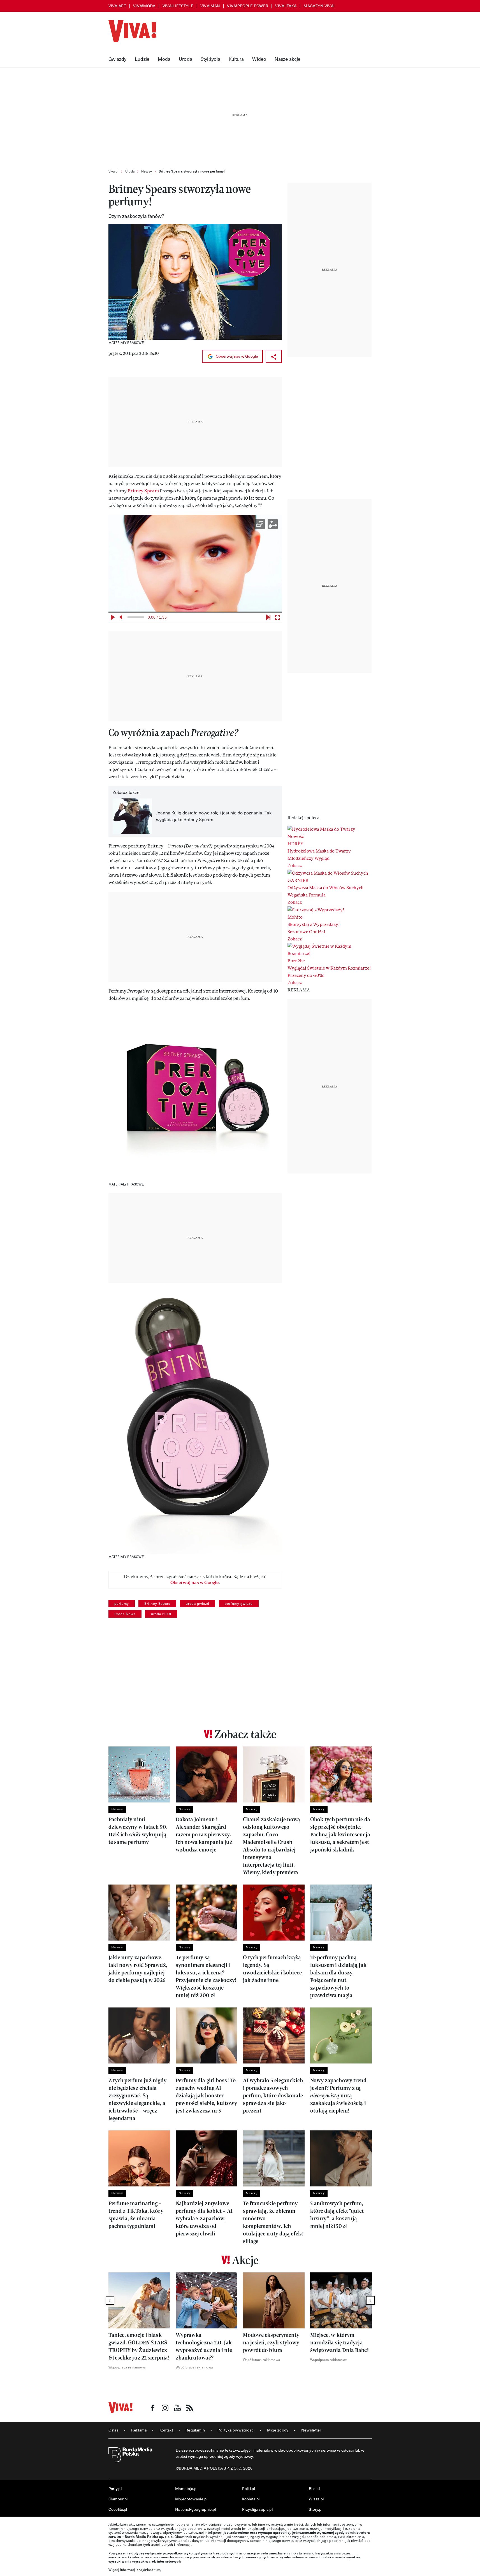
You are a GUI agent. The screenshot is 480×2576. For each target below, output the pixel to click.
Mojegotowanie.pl (191, 2499)
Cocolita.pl (118, 2509)
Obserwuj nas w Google (236, 356)
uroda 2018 (161, 1614)
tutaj (158, 2570)
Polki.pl (249, 2488)
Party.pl (115, 2488)
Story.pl (316, 2509)
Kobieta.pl (251, 2499)
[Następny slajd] (370, 2300)
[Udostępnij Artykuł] (274, 356)
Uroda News (125, 1614)
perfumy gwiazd (239, 1603)
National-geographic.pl (196, 2509)
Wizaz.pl (316, 2499)
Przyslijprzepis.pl (257, 2509)
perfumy (122, 1603)
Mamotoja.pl (186, 2488)
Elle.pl (314, 2488)
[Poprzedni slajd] (110, 2300)
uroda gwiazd (198, 1603)
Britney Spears (143, 491)
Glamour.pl (118, 2499)
